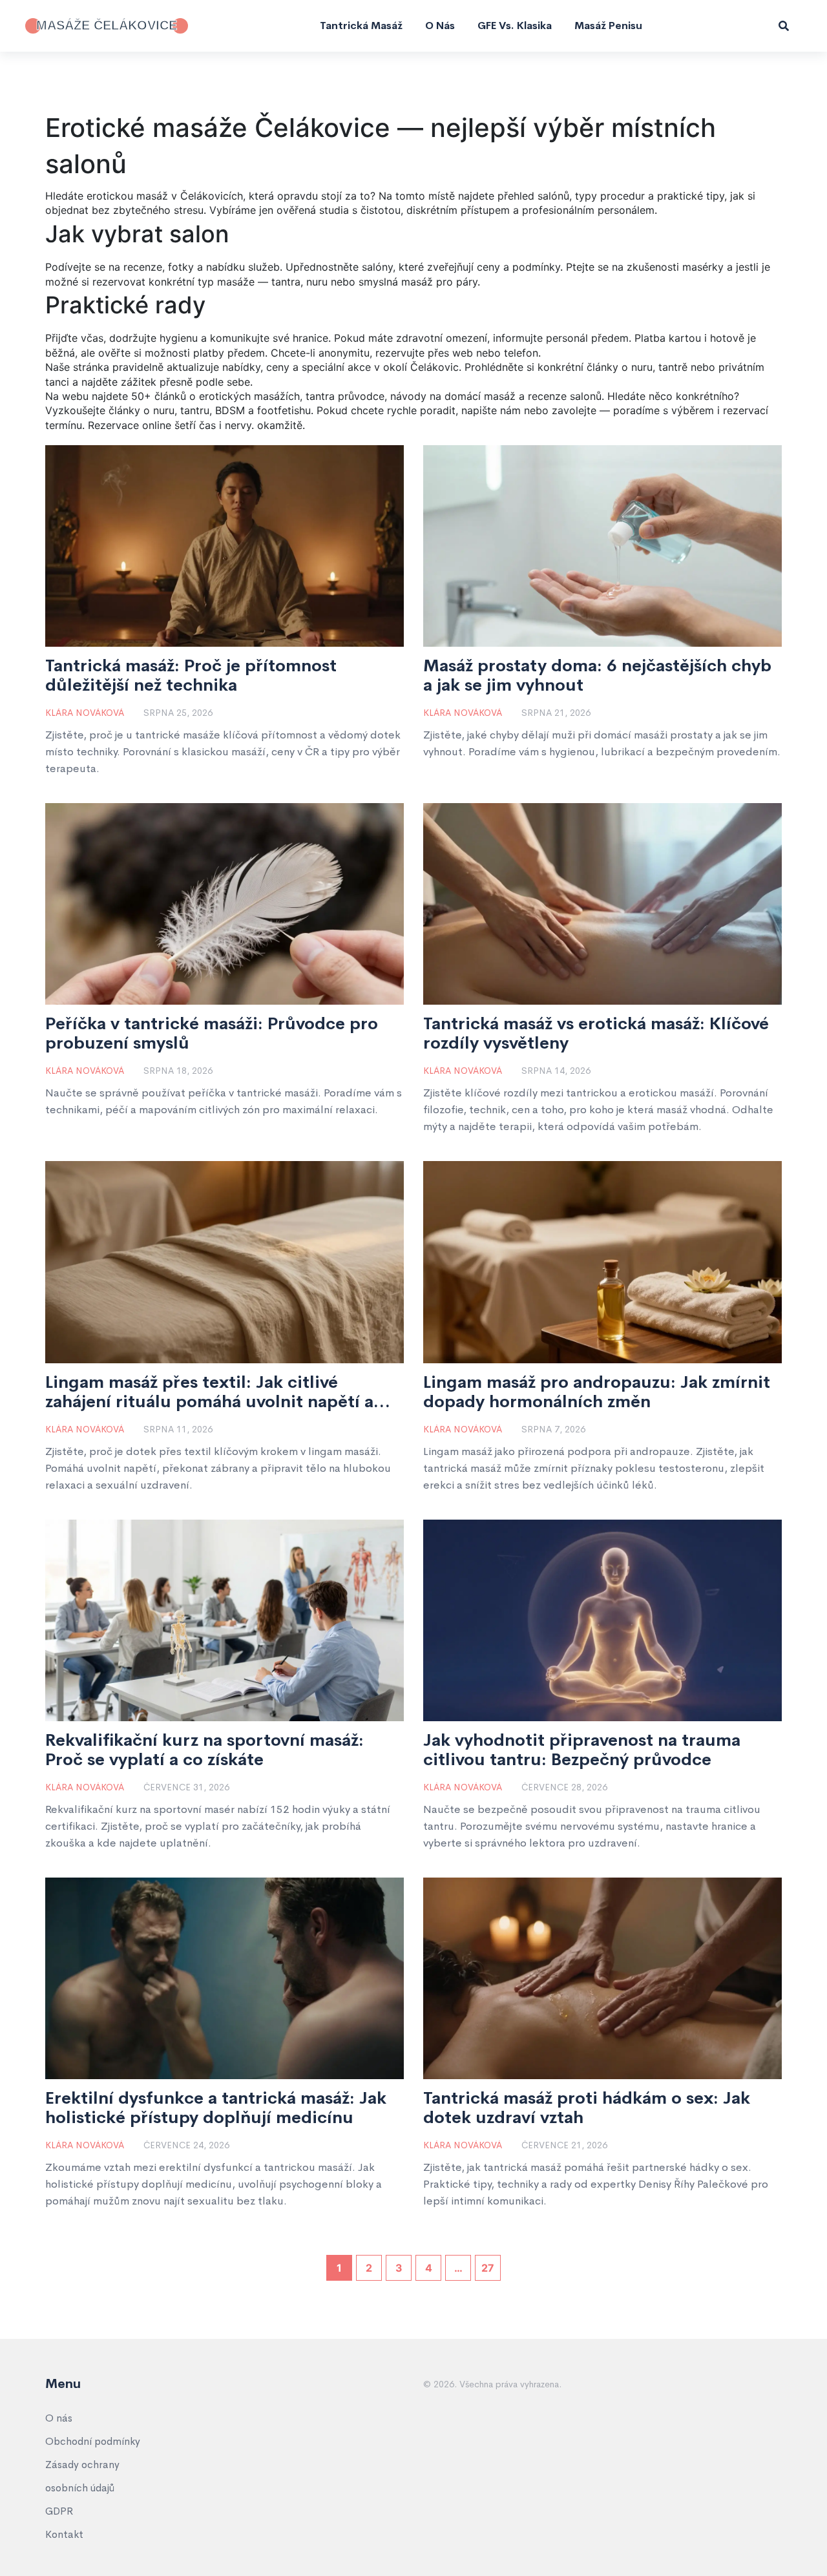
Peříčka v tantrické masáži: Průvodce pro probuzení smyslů (212, 1034)
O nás (440, 26)
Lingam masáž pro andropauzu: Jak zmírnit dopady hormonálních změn (597, 1392)
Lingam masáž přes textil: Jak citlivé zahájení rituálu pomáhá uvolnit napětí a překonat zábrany (209, 1392)
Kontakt (64, 2534)
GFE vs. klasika (515, 26)
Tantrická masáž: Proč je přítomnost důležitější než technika (191, 676)
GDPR (59, 2511)
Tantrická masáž (361, 26)
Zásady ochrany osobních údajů (82, 2476)
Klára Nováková (85, 713)
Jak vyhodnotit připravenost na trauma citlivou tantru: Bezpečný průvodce (582, 1750)
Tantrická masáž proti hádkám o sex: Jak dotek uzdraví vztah (587, 2108)
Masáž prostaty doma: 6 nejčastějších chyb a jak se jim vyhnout (597, 676)
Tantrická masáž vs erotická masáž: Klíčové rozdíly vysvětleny (596, 1034)
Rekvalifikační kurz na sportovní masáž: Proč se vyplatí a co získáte (204, 1750)
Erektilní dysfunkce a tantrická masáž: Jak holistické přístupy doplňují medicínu (216, 2108)
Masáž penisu (608, 26)
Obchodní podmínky (93, 2441)
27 (488, 2268)
